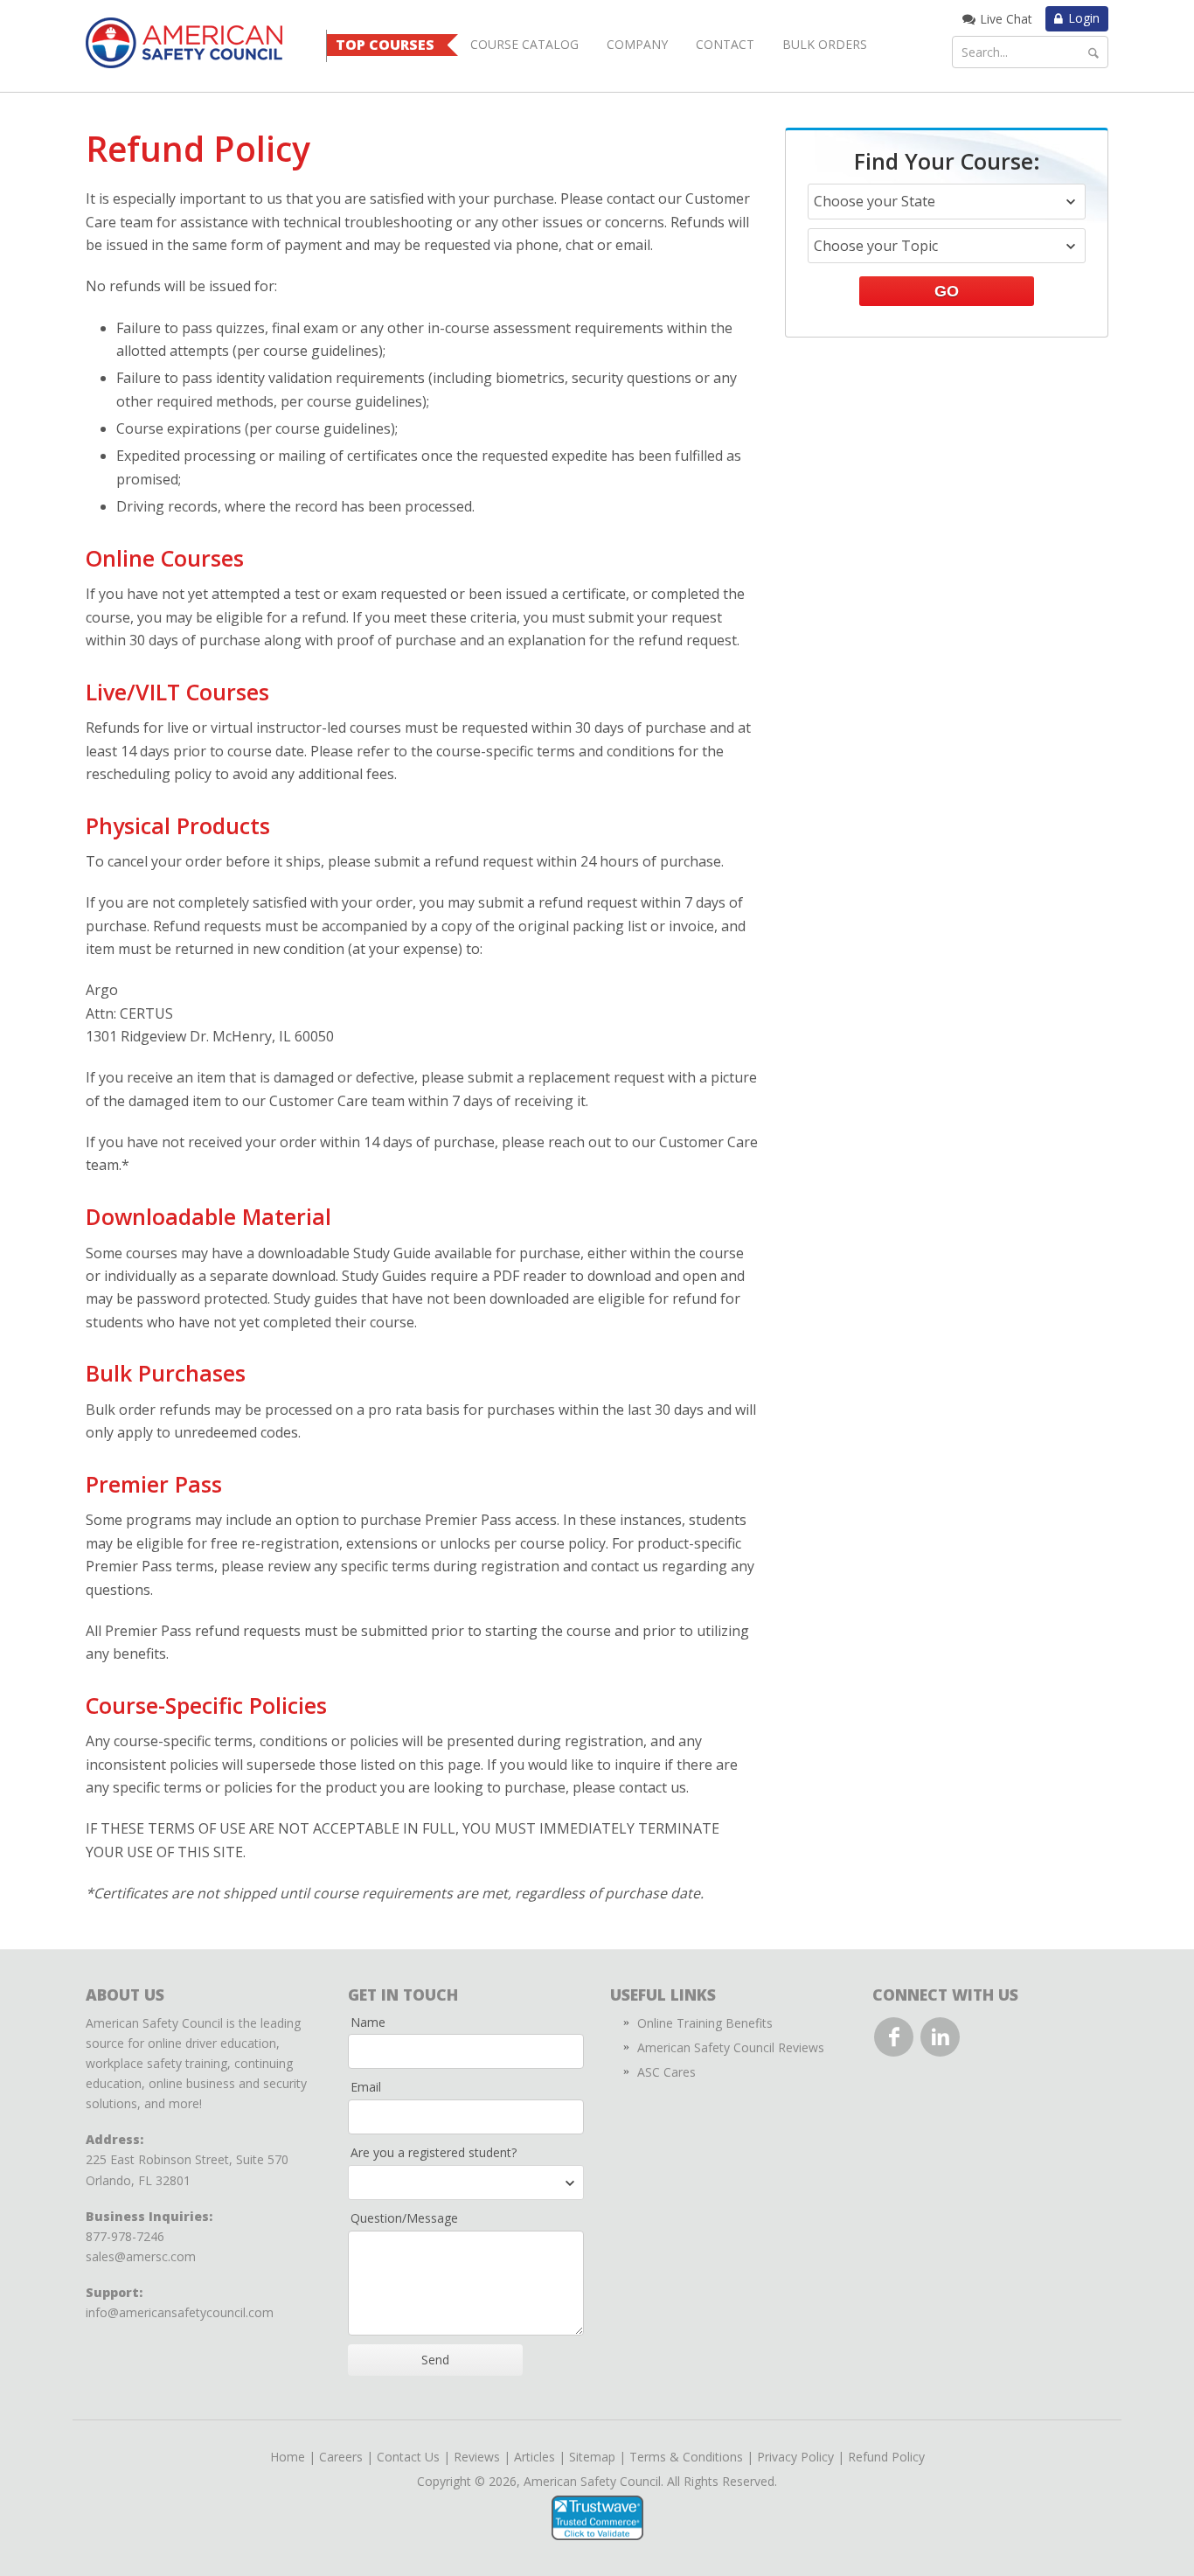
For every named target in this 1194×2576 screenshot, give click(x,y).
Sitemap (592, 2457)
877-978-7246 (125, 2236)
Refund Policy (886, 2457)
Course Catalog (524, 44)
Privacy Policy (795, 2457)
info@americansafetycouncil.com (180, 2312)
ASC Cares (666, 2072)
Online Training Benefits (705, 2023)
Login (1084, 18)
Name (368, 2022)
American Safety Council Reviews (731, 2047)
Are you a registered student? (434, 2152)
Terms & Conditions (686, 2457)
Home (288, 2457)
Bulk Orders (825, 44)
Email (366, 2087)
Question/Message (404, 2218)
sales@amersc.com (141, 2256)
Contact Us (408, 2457)
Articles (535, 2457)
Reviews (477, 2457)
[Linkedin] (940, 2037)
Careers (341, 2457)
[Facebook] (894, 2037)
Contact (725, 44)
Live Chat (1006, 19)
